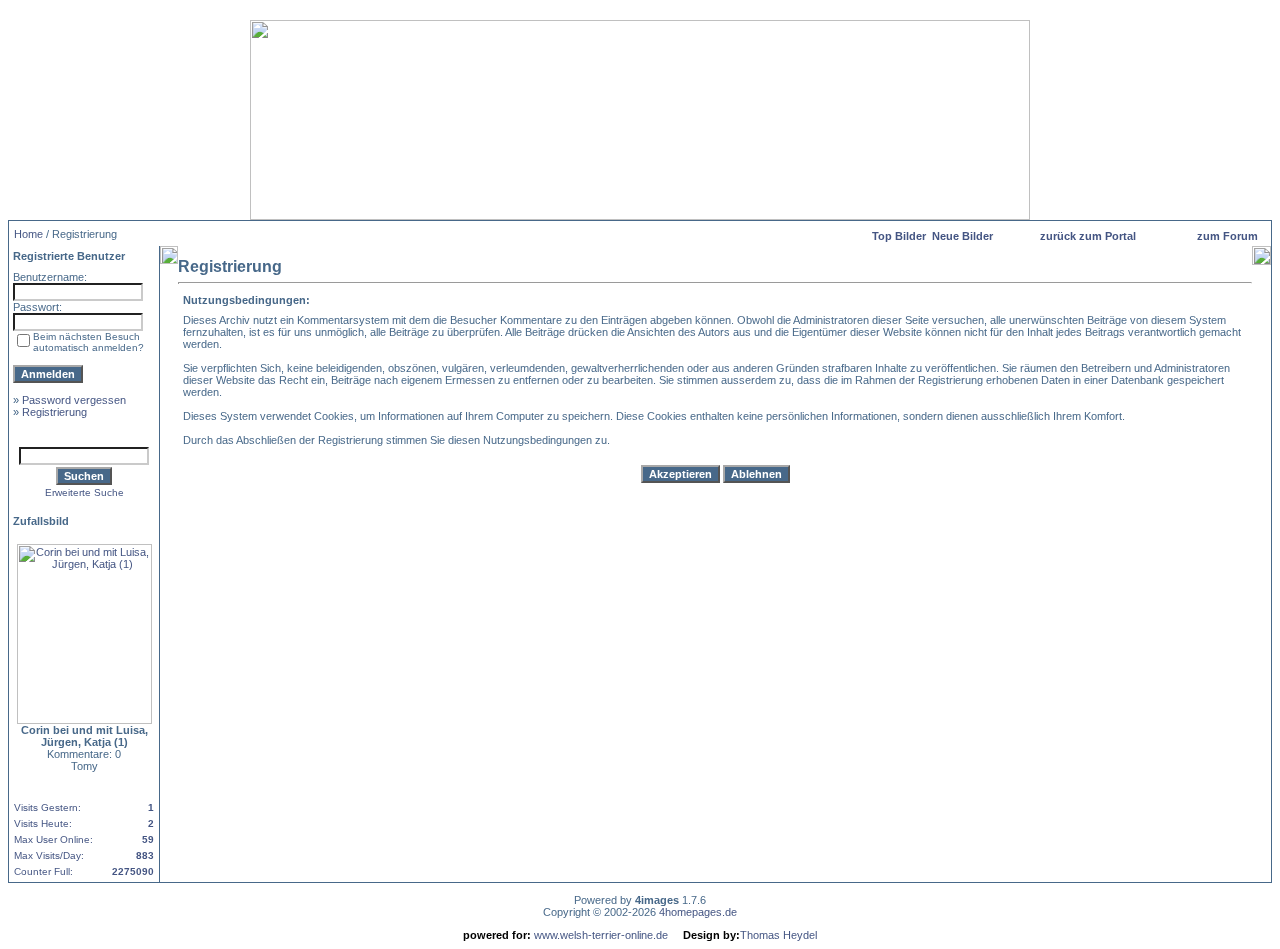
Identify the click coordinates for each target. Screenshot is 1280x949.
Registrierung (54, 412)
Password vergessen (74, 400)
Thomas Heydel (778, 935)
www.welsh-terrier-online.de (599, 935)
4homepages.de (698, 912)
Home (28, 234)
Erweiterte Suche (84, 492)
